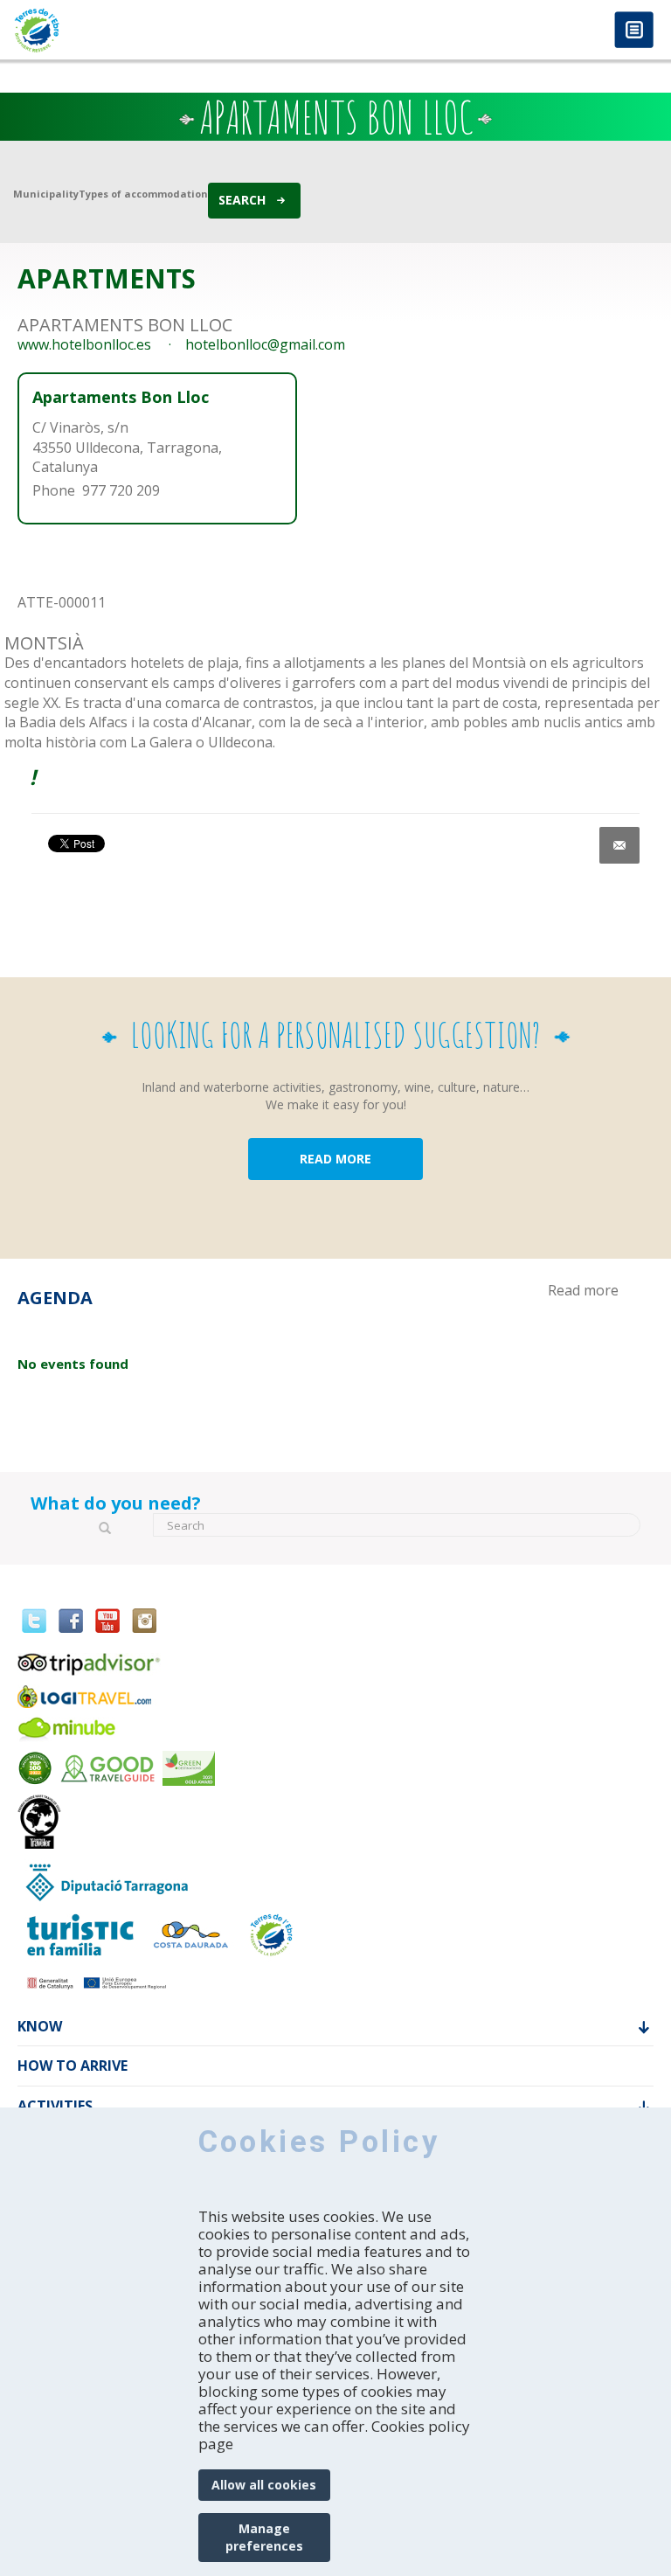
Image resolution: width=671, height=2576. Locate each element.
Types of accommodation (143, 194)
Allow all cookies (264, 2485)
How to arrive (73, 2065)
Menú (634, 31)
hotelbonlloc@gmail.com (265, 344)
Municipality (46, 194)
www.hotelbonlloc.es (84, 344)
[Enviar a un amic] (619, 845)
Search (242, 200)
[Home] (168, 30)
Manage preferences (264, 2537)
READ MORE (335, 1159)
